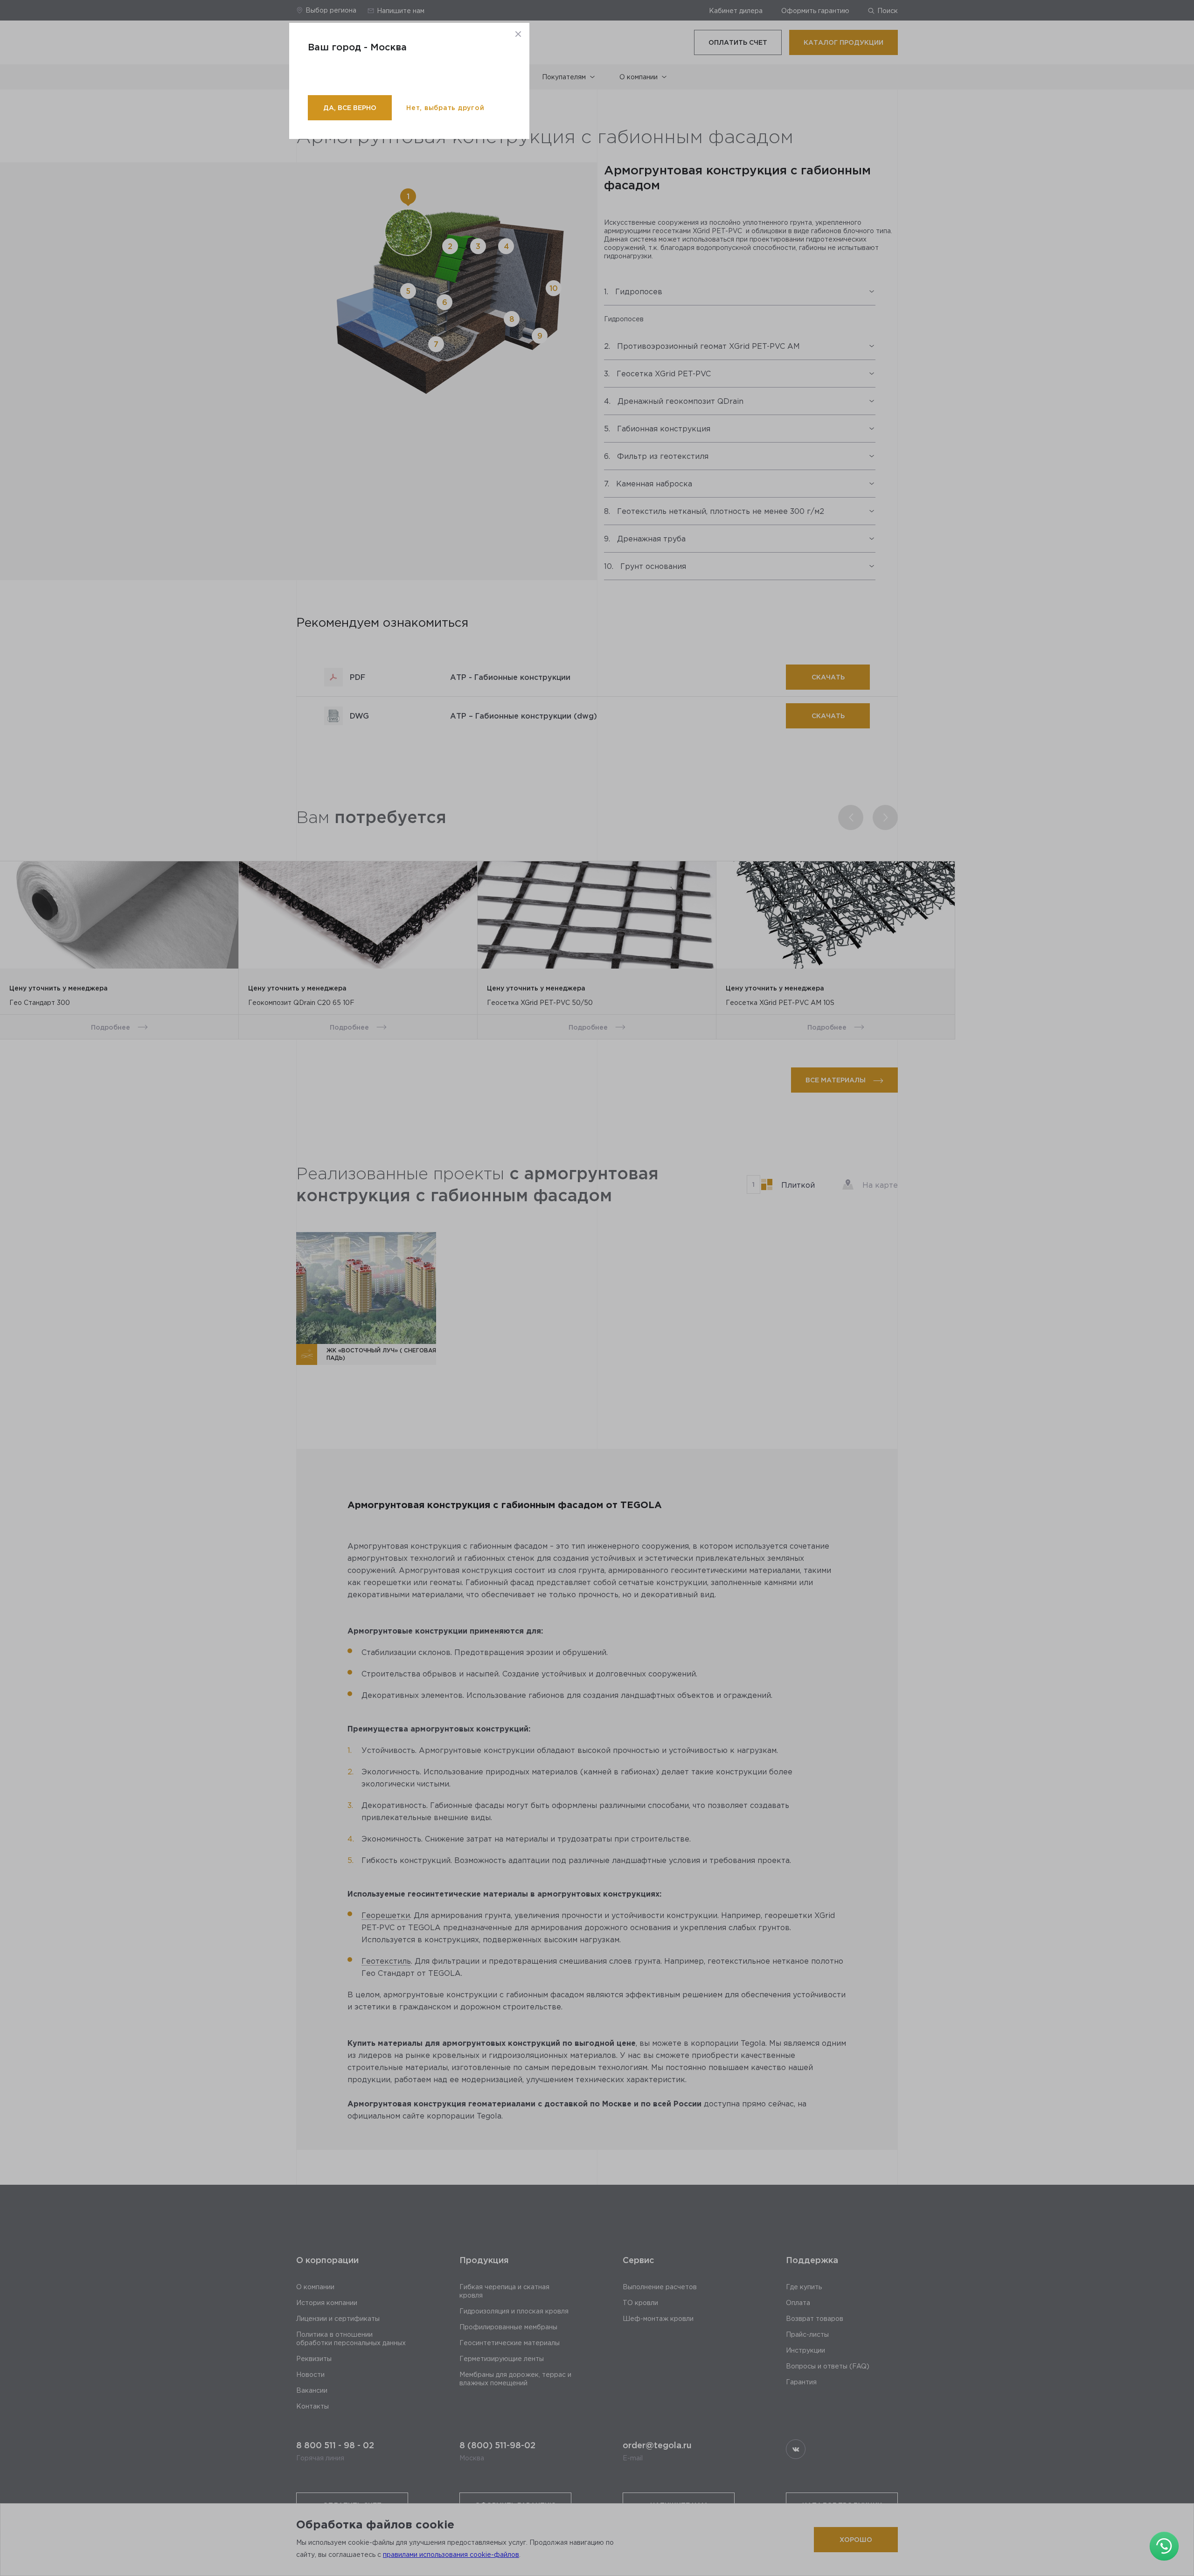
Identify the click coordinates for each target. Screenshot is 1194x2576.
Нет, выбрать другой (445, 107)
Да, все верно (350, 107)
